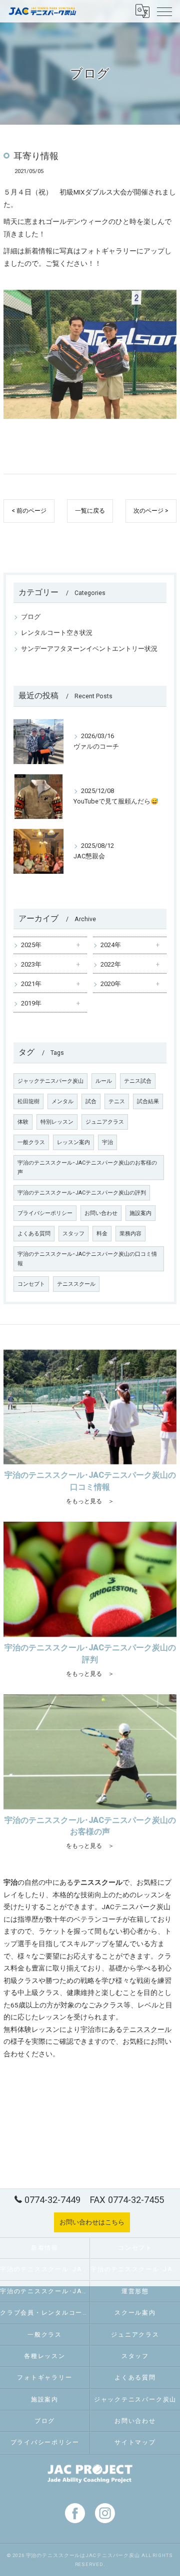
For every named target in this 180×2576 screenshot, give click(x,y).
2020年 (111, 984)
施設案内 (140, 1213)
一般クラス (31, 1142)
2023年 (31, 964)
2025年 (31, 945)
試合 (91, 1101)
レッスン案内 (73, 1142)
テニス (117, 1101)
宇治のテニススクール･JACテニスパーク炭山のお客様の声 (87, 1168)
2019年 (31, 1003)
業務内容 (130, 1234)
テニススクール (76, 1284)
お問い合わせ (101, 1213)
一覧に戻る (90, 511)
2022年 (111, 964)
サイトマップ (135, 2442)
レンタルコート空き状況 (57, 633)
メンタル (62, 1101)
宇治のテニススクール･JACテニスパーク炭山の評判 (82, 1193)
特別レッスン (57, 1122)
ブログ (31, 617)
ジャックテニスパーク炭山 (50, 1081)
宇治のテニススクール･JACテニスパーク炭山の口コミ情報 (87, 1259)
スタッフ (73, 1234)
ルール (104, 1081)
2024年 (111, 945)
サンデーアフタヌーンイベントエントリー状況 (89, 649)
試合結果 (148, 1101)
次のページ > (151, 511)
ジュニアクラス (105, 1122)
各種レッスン (45, 2356)
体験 (23, 1122)
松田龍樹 (28, 1101)
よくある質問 (34, 1234)
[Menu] (164, 11)
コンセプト (31, 1284)
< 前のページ (29, 511)
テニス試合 (138, 1081)
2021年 (31, 984)
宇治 (107, 1142)
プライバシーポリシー (45, 1213)
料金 (102, 1234)
